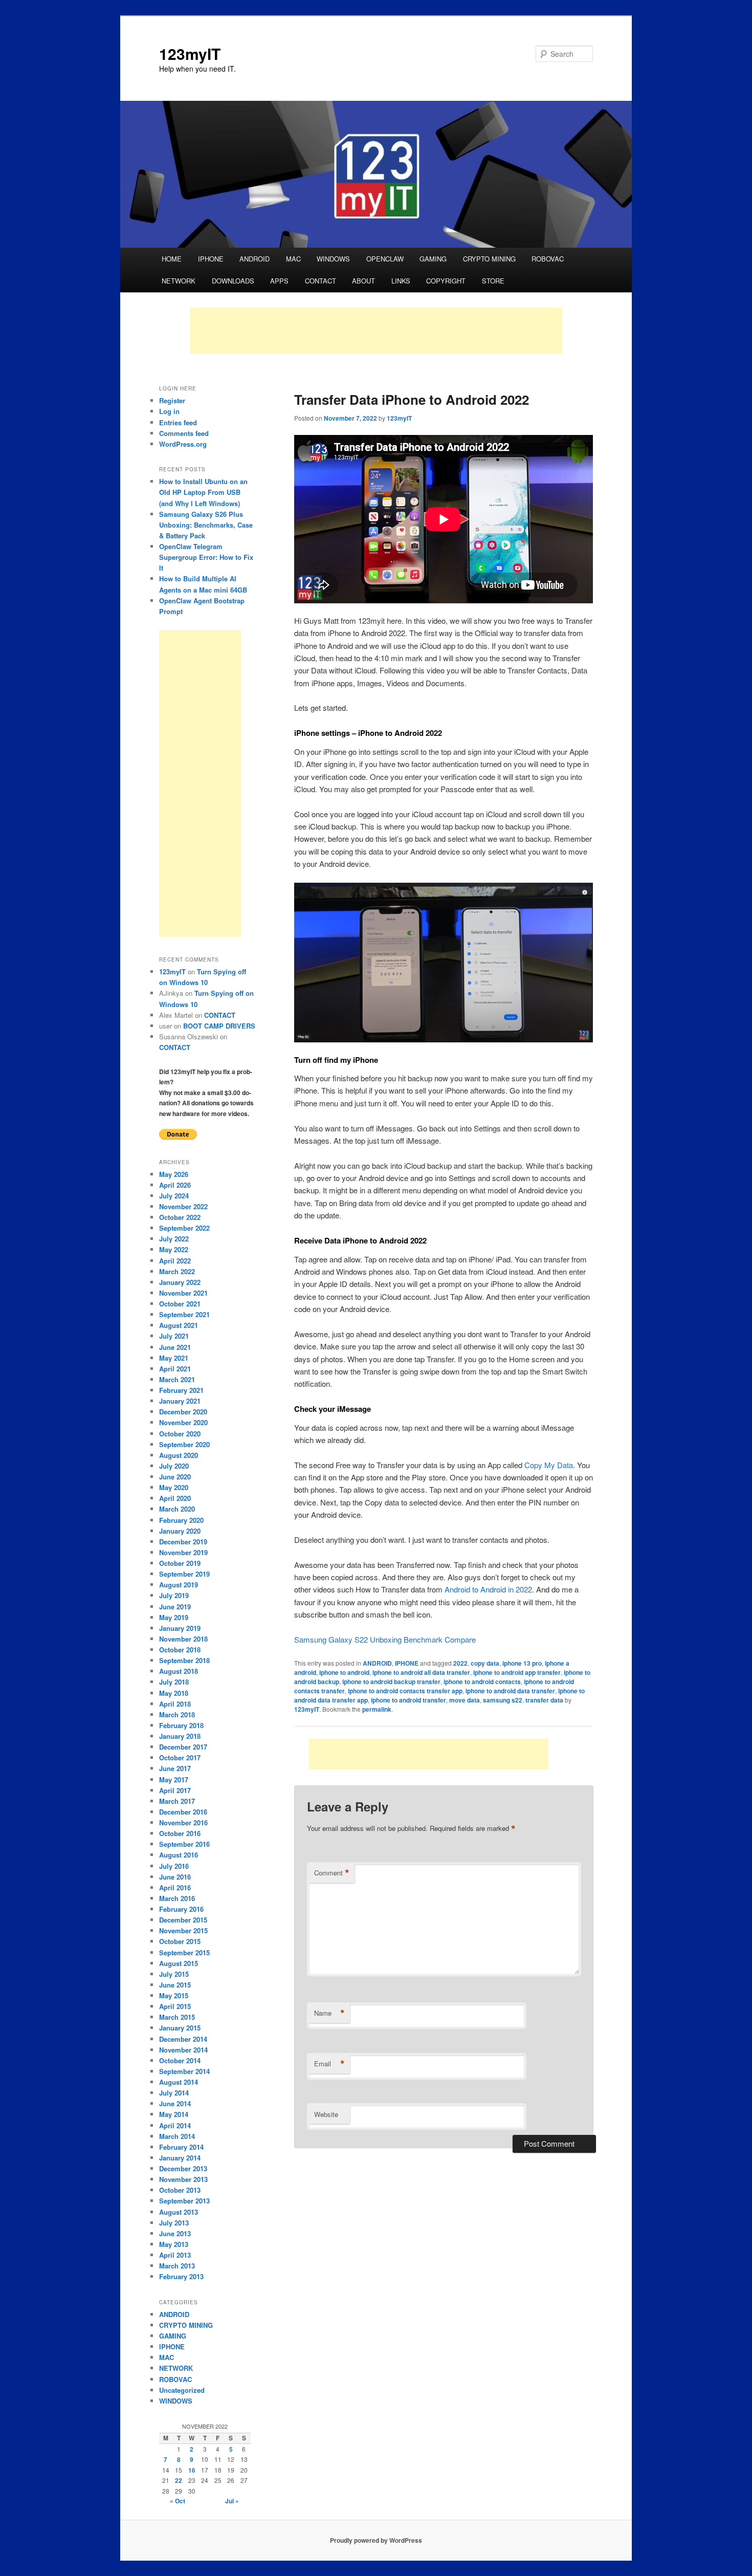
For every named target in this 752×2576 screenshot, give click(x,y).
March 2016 (177, 1898)
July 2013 (174, 2223)
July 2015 (174, 1974)
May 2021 (174, 1358)
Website (326, 2114)
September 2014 (184, 2071)
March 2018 (177, 1715)
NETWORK (179, 281)
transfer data (544, 1700)
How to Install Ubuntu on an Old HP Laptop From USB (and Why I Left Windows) (203, 492)
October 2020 (180, 1434)
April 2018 (175, 1704)
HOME (172, 259)
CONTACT (320, 281)
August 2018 (179, 1671)
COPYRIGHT (446, 281)
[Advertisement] (376, 331)
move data (465, 1700)
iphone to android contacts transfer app (405, 1691)
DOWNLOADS (233, 281)
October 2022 (180, 1217)
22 (179, 2480)
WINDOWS (333, 259)
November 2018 (183, 1639)
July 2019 (174, 1595)
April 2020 (175, 1498)
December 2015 (183, 1920)
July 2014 (174, 2093)
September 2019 (184, 1574)
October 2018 (180, 1650)
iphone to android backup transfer (391, 1682)
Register (172, 400)
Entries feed (178, 422)
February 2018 (181, 1725)
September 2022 (184, 1228)
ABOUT (363, 281)
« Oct (178, 2501)
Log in (169, 411)
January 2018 (180, 1736)
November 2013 (183, 2179)
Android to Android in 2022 (488, 1589)
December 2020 (183, 1412)
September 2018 (184, 1660)
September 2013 (184, 2201)
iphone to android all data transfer (421, 1672)
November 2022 (183, 1206)
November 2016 (183, 1822)
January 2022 (180, 1282)
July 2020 (174, 1466)
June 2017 (175, 1768)
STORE (493, 281)
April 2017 (175, 1790)
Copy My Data (549, 1465)
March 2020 (177, 1509)
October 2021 (180, 1304)
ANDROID (255, 259)
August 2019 (179, 1585)
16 (192, 2470)
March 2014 (177, 2136)
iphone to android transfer (408, 1700)
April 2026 (175, 1185)
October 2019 (180, 1563)
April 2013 (175, 2255)
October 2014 (180, 2060)
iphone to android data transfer (510, 1691)
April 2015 (175, 2006)
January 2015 (180, 2028)
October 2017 (180, 1758)
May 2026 (174, 1174)
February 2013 (181, 2276)
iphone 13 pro (522, 1663)
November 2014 (183, 2050)
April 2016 (175, 1887)
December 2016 (183, 1812)
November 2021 (183, 1293)
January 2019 (180, 1628)
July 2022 (174, 1239)
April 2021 (175, 1369)
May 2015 (174, 1995)
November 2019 (183, 1552)
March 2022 (177, 1271)
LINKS (401, 281)
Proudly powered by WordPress (376, 2540)
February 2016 (181, 1909)
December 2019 (183, 1542)
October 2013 (180, 2190)
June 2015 (175, 1985)
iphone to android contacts (482, 1682)
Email (329, 2064)
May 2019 (174, 1617)
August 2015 (179, 1963)
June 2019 (175, 1607)
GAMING (433, 259)
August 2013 (179, 2212)
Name (329, 2013)
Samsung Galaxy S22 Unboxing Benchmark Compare (385, 1639)
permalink (377, 1709)
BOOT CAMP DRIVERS (219, 1026)
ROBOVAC (548, 259)
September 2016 (184, 1844)
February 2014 (181, 2147)
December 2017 (183, 1747)
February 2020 (181, 1520)
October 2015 (180, 1941)
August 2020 (179, 1455)
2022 (460, 1663)
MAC (293, 259)
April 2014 (175, 2125)
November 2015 (183, 1930)
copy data (485, 1663)
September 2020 (184, 1444)
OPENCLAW (385, 259)
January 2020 (180, 1531)
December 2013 (183, 2168)
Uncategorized (182, 2390)
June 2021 (175, 1347)
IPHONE (211, 259)
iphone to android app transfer (517, 1672)
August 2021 (179, 1325)
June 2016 (175, 1877)
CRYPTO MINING (489, 259)
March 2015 (177, 2017)
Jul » (232, 2501)
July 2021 (174, 1336)
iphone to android (344, 1672)
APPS (279, 281)
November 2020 (183, 1422)
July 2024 (174, 1196)
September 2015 (184, 1952)
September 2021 (184, 1314)
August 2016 (179, 1855)
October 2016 (180, 1833)
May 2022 (174, 1249)
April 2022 (175, 1261)
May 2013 (174, 2244)
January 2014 (180, 2158)
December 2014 (183, 2039)
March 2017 (177, 1801)
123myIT (190, 53)
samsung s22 (503, 1700)
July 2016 (174, 1866)
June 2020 (175, 1477)
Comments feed (184, 433)
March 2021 (177, 1379)
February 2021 (181, 1390)
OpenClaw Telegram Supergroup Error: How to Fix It (206, 557)
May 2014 (174, 2114)
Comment (332, 1873)
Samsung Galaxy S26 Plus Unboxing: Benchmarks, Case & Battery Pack (206, 525)
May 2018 (174, 1693)
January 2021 (180, 1401)
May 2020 (174, 1487)
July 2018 (174, 1682)
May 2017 (174, 1780)
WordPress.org (183, 444)
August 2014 (179, 2082)
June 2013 (175, 2233)
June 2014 (175, 2103)
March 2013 (177, 2266)
